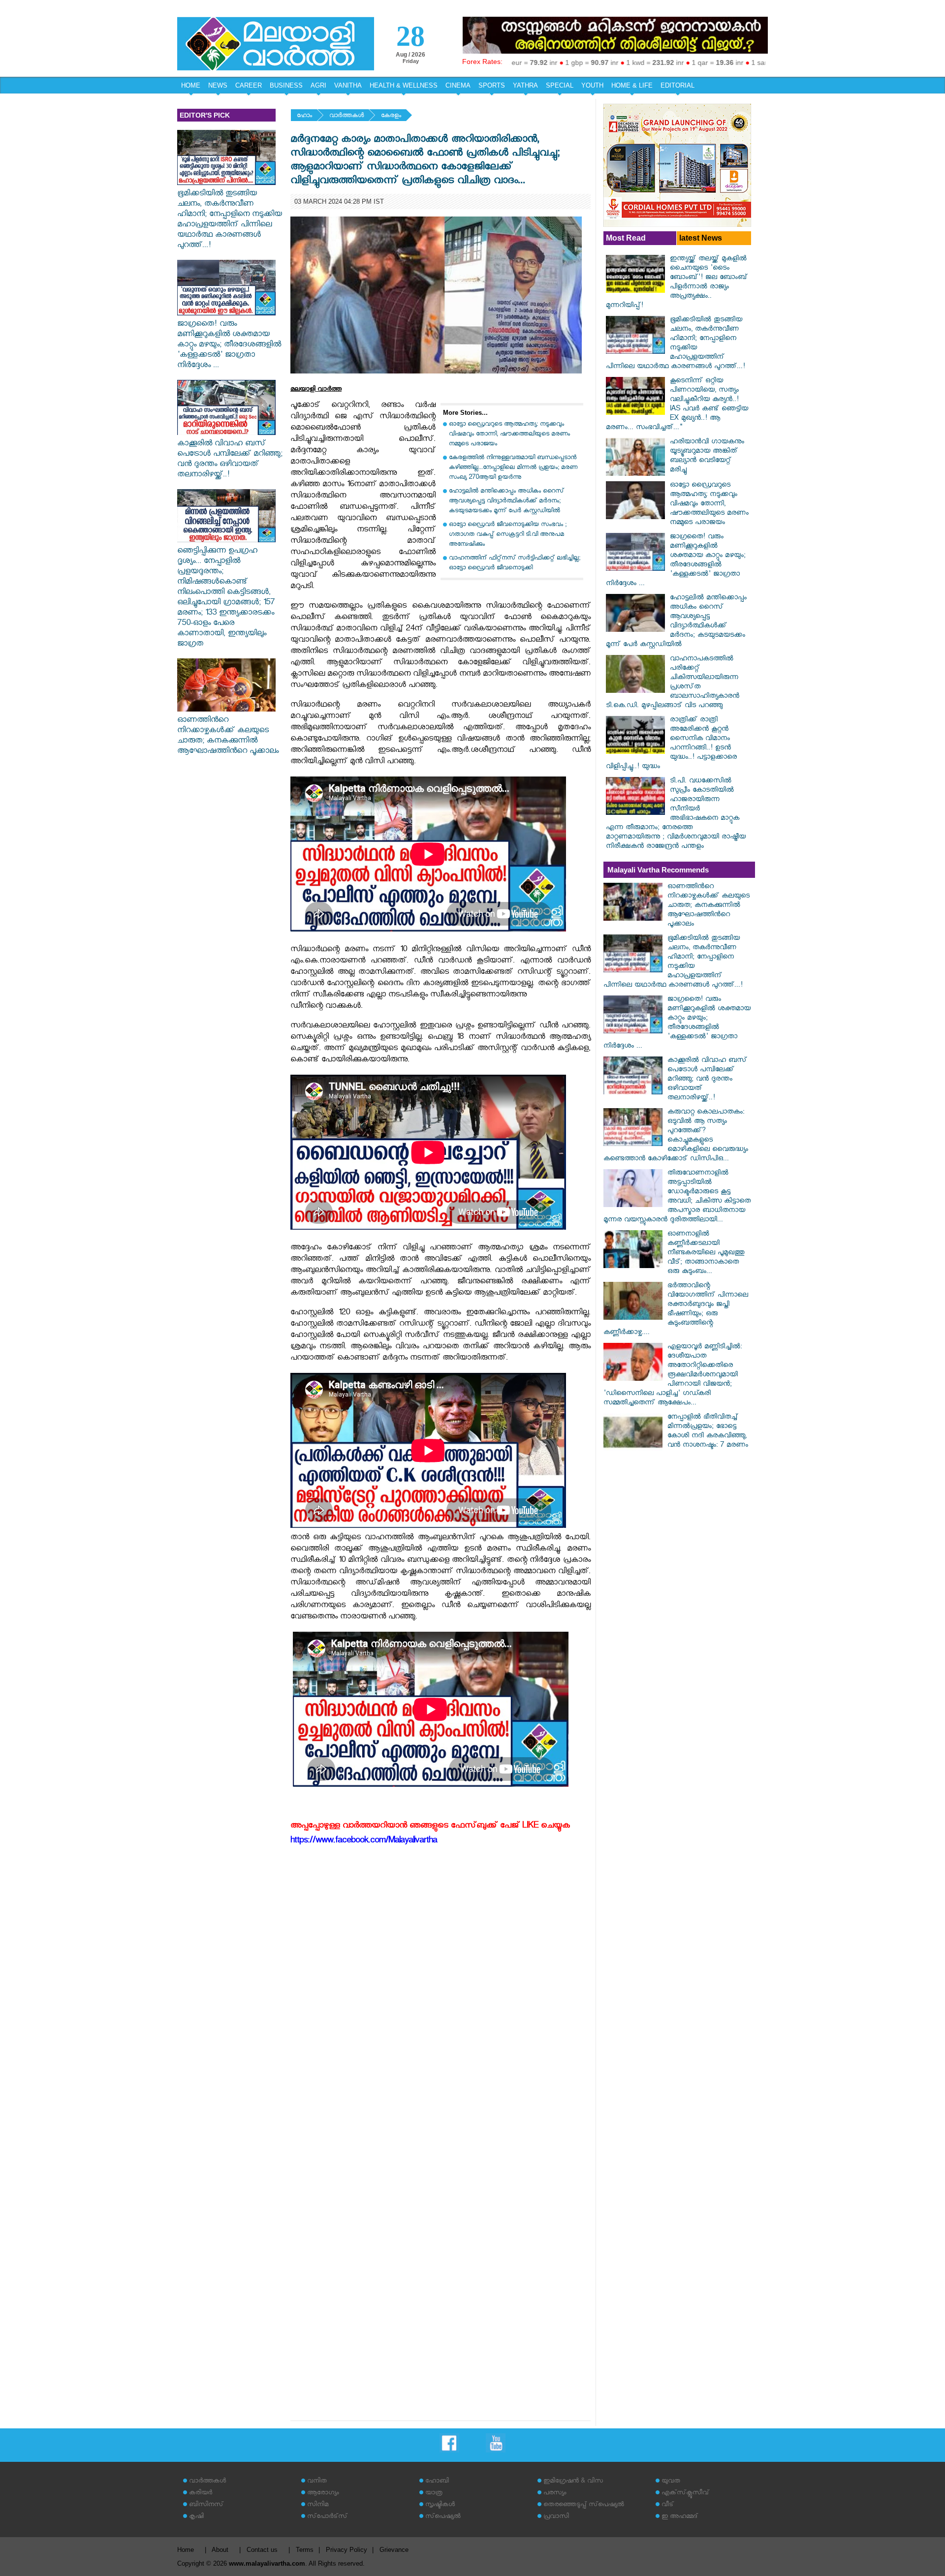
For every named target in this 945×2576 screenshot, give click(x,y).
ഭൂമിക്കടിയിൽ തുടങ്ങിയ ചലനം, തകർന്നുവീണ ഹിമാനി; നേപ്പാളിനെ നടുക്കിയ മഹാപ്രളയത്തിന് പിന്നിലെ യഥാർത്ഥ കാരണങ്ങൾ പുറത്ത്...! (230, 220)
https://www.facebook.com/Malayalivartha (364, 1842)
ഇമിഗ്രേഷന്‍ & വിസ (573, 2482)
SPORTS (492, 85)
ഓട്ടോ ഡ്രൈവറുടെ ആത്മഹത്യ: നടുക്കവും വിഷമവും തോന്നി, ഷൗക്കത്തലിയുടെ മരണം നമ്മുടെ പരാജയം (509, 435)
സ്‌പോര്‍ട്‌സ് (327, 2517)
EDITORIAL (677, 85)
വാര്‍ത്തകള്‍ (346, 116)
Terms (305, 2550)
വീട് (668, 2505)
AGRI (318, 85)
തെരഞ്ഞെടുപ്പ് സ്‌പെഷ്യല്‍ (584, 2505)
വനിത (317, 2482)
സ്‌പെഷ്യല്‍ (443, 2517)
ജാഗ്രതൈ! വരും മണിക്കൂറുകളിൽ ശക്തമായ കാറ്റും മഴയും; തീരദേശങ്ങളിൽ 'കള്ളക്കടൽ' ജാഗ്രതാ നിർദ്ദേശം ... (229, 346)
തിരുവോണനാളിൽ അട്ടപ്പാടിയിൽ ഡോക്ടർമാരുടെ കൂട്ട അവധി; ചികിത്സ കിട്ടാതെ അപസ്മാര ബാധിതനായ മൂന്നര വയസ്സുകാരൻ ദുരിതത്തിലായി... (677, 1197)
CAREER (249, 85)
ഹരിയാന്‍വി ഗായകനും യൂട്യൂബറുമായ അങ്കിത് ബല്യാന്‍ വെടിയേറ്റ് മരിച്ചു (707, 457)
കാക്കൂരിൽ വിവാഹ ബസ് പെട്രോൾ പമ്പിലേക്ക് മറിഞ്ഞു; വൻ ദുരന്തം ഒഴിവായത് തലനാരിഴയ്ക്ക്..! (230, 460)
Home (186, 2550)
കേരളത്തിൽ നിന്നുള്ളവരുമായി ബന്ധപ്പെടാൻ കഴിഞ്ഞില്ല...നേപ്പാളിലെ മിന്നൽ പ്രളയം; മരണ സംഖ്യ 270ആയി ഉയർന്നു (513, 468)
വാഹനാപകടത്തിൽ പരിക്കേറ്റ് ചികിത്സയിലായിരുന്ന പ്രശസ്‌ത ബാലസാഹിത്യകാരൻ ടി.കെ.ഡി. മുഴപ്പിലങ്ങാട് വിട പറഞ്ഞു (673, 683)
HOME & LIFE (632, 85)
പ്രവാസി (556, 2517)
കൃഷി (196, 2517)
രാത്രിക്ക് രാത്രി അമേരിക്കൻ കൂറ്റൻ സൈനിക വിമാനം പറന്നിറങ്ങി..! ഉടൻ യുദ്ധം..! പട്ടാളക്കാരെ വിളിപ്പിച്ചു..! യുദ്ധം (671, 744)
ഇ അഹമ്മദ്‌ (680, 2517)
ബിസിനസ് (206, 2505)
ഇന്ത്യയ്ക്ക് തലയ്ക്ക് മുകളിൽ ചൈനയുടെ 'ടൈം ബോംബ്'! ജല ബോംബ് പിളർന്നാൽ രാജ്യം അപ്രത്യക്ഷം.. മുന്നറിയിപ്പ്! (677, 283)
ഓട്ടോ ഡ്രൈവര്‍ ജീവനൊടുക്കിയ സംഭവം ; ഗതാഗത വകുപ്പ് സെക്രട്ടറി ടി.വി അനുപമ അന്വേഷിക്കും (508, 535)
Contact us (262, 2550)
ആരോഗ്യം (323, 2494)
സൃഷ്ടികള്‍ (440, 2505)
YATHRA (525, 85)
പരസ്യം (555, 2494)
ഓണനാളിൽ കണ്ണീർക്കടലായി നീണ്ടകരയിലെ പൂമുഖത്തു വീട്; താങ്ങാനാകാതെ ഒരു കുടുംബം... (706, 1254)
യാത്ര (434, 2494)
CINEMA (458, 85)
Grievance (394, 2550)
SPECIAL (560, 85)
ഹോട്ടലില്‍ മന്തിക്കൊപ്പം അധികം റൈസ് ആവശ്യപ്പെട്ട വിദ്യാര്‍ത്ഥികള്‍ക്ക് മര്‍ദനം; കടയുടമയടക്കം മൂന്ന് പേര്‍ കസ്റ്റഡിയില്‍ (506, 502)
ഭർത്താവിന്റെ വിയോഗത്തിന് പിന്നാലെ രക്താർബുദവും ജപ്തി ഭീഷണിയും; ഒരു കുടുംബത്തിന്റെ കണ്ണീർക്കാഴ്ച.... (676, 1310)
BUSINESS (286, 85)
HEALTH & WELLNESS (404, 85)
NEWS (218, 85)
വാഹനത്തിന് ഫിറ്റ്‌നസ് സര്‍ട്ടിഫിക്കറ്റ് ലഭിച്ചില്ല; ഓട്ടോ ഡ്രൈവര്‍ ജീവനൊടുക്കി (515, 564)
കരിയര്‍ (201, 2494)
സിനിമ (318, 2505)
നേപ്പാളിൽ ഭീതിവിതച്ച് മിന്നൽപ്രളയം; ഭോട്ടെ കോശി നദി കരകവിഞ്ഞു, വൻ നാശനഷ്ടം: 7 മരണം (708, 1432)
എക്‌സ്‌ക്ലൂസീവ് (685, 2494)
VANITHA (348, 85)
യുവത (671, 2482)
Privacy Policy (346, 2550)
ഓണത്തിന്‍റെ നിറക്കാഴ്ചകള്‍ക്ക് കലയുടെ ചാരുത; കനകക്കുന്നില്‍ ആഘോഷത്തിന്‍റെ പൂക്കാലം (228, 737)
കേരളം (391, 116)
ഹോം (304, 116)
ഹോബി (437, 2482)
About (220, 2550)
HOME (191, 85)
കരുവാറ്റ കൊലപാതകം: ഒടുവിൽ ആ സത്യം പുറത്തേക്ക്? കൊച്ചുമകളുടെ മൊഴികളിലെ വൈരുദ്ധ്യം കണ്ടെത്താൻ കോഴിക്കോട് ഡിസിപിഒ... (676, 1136)
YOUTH (592, 85)
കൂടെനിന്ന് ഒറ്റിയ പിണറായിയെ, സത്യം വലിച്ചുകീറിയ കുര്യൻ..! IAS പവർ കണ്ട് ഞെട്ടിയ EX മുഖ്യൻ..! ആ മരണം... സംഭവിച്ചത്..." (677, 405)
